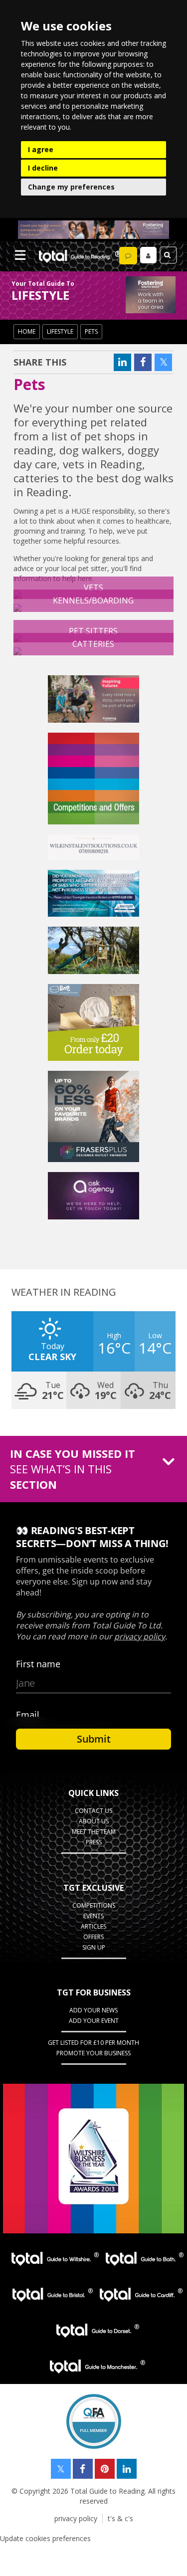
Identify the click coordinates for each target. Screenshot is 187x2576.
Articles (93, 1926)
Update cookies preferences (45, 2538)
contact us (93, 1811)
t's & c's (120, 2518)
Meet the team (94, 1832)
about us (94, 1821)
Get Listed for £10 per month (93, 2043)
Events (93, 1916)
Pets (91, 331)
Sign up (94, 1947)
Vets (93, 588)
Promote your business (93, 2053)
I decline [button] (43, 168)
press (94, 1842)
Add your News (93, 2010)
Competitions (94, 1905)
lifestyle (60, 331)
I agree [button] (41, 149)
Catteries (93, 644)
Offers (93, 1937)
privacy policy (76, 2518)
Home (27, 331)
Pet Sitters (93, 631)
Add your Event (94, 2021)
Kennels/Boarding (93, 600)
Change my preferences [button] (71, 187)
